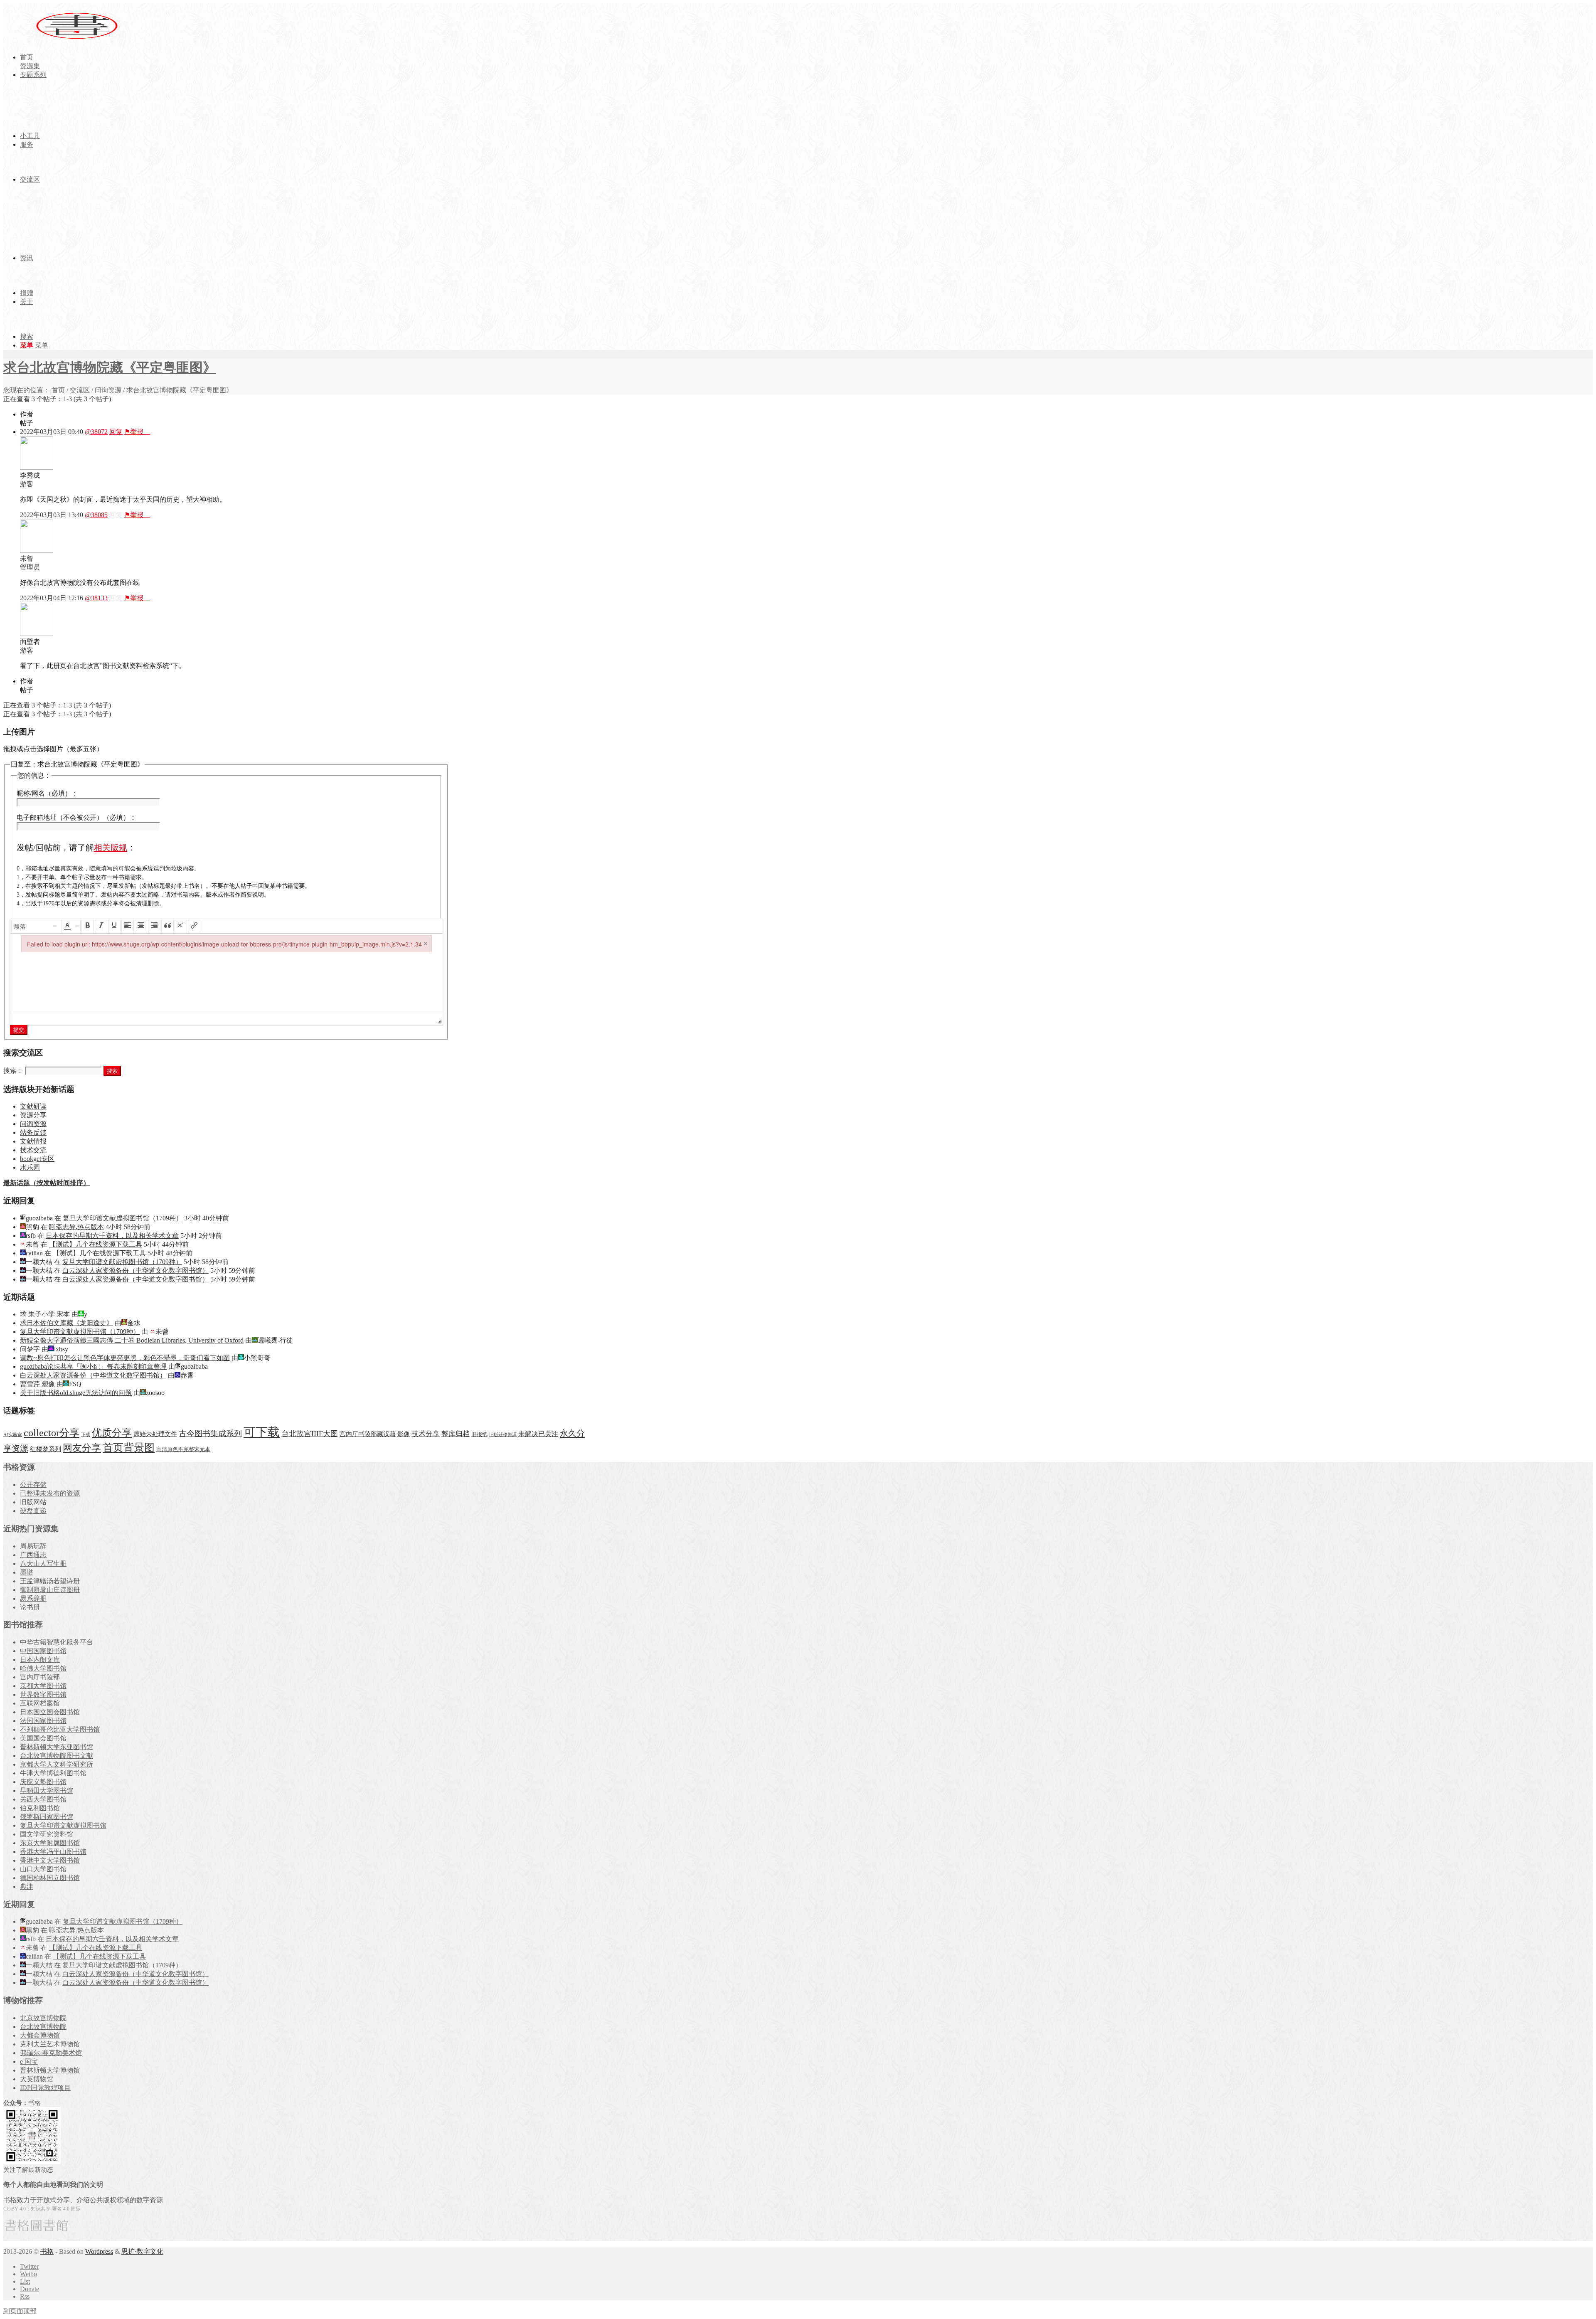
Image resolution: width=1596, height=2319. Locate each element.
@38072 (96, 432)
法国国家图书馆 (43, 1721)
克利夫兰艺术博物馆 (50, 2044)
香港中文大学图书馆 (50, 1860)
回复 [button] (116, 432)
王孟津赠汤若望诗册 (50, 1581)
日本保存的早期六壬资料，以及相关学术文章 (112, 1236)
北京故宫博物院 (43, 2018)
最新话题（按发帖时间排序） (47, 1183)
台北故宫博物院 (43, 2027)
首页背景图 (129, 1448)
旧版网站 (33, 1502)
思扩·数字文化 (142, 2251)
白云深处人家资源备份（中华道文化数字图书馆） (135, 1270)
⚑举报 (137, 432)
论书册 (30, 1607)
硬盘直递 (33, 1511)
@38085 (96, 515)
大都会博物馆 (40, 2035)
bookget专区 (37, 1159)
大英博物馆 (37, 2079)
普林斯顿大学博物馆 (50, 2070)
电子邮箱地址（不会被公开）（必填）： (76, 817)
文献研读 (33, 1106)
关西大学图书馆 (43, 1799)
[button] (36, 926)
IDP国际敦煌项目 (45, 2088)
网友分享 (82, 1448)
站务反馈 (33, 1132)
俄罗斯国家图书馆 (47, 1817)
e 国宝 (29, 2061)
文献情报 (33, 1141)
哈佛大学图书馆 (43, 1668)
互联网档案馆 (40, 1703)
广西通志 (33, 1555)
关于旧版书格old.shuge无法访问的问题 (76, 1393)
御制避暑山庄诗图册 (50, 1590)
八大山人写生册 (43, 1564)
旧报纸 (479, 1434)
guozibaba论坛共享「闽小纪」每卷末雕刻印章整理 (93, 1367)
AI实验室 (13, 1435)
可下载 (262, 1432)
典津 (27, 1886)
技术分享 (426, 1434)
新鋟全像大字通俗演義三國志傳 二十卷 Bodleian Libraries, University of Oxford (132, 1340)
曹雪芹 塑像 (37, 1384)
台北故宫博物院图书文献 (57, 1756)
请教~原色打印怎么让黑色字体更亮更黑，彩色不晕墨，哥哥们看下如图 (125, 1358)
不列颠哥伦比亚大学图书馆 (60, 1729)
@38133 (96, 598)
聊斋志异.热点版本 (76, 1227)
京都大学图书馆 (43, 1686)
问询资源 (108, 390)
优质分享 (112, 1433)
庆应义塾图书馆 (43, 1782)
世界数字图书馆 (43, 1694)
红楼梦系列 (46, 1449)
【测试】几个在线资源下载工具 (96, 1244)
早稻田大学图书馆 (47, 1790)
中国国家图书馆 (43, 1651)
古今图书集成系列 (210, 1433)
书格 (47, 2251)
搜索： (13, 1071)
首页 (58, 390)
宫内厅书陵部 (40, 1677)
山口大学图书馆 (43, 1869)
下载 (86, 1435)
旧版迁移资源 (503, 1435)
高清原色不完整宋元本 (183, 1449)
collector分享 (52, 1433)
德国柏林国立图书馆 (50, 1878)
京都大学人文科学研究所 (57, 1764)
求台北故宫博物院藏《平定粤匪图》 (110, 367)
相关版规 (111, 848)
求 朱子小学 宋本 (45, 1314)
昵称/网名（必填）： (47, 793)
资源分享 (33, 1115)
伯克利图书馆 (40, 1808)
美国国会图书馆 (43, 1738)
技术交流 (33, 1150)
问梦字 (30, 1349)
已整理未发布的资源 (50, 1493)
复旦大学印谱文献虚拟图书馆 (63, 1825)
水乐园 (30, 1167)
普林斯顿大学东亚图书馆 (57, 1747)
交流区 (80, 390)
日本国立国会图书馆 (50, 1712)
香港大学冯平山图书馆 (53, 1852)
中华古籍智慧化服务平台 (57, 1642)
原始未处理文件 (155, 1434)
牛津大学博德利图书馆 (53, 1773)
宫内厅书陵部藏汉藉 (368, 1434)
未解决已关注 (538, 1434)
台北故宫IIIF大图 (310, 1434)
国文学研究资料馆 (47, 1834)
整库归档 (456, 1434)
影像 (404, 1434)
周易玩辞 (33, 1546)
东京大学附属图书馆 (50, 1843)
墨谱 (27, 1572)
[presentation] (36, 926)
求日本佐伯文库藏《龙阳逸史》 (66, 1323)
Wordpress (99, 2251)
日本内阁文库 (40, 1660)
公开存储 (33, 1485)
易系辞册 (33, 1598)
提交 (19, 1030)
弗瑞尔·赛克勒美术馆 (51, 2053)
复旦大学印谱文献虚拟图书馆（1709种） (123, 1218)
